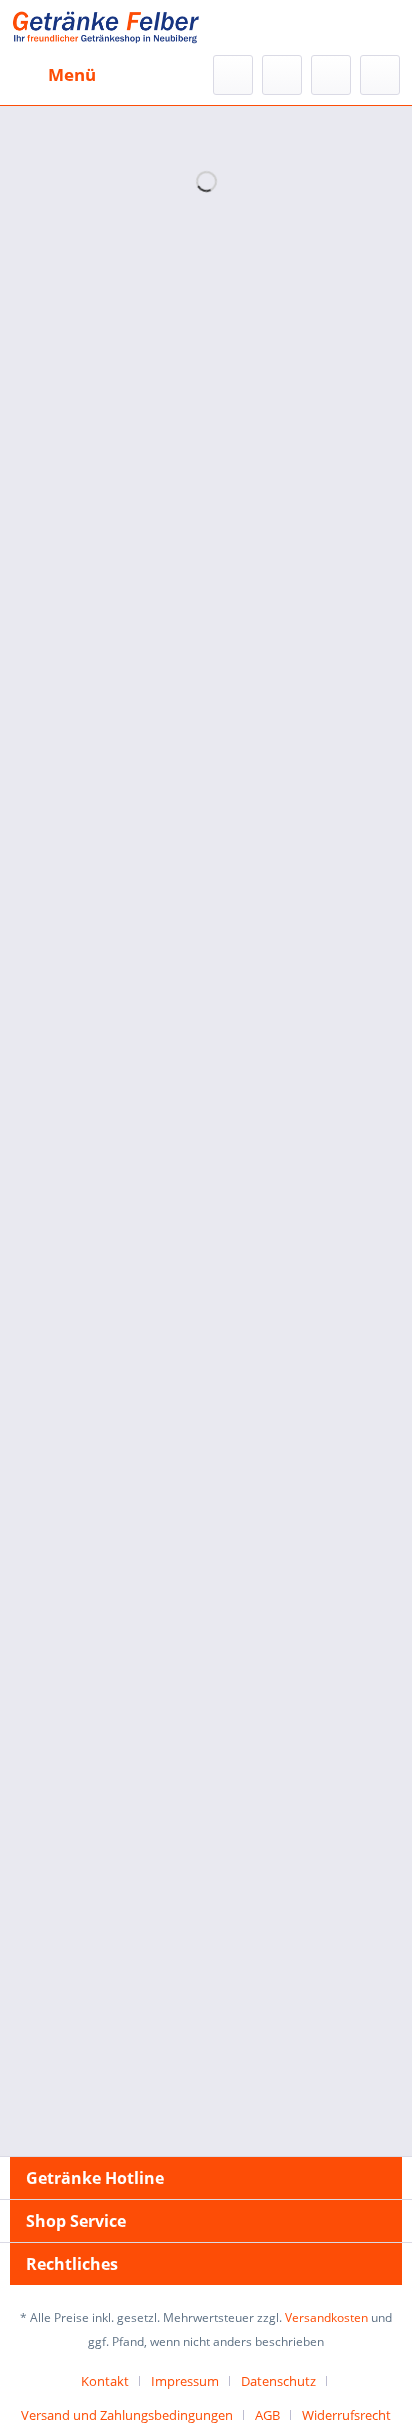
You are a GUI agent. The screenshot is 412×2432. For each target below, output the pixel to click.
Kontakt (105, 2381)
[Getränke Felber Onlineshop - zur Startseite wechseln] (105, 27)
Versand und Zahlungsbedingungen (127, 2415)
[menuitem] (53, 75)
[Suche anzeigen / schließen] (233, 75)
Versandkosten (326, 2317)
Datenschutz (278, 2381)
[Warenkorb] (380, 75)
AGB (267, 2415)
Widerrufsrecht (346, 2415)
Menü (72, 74)
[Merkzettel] (282, 75)
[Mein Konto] (331, 75)
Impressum (185, 2381)
